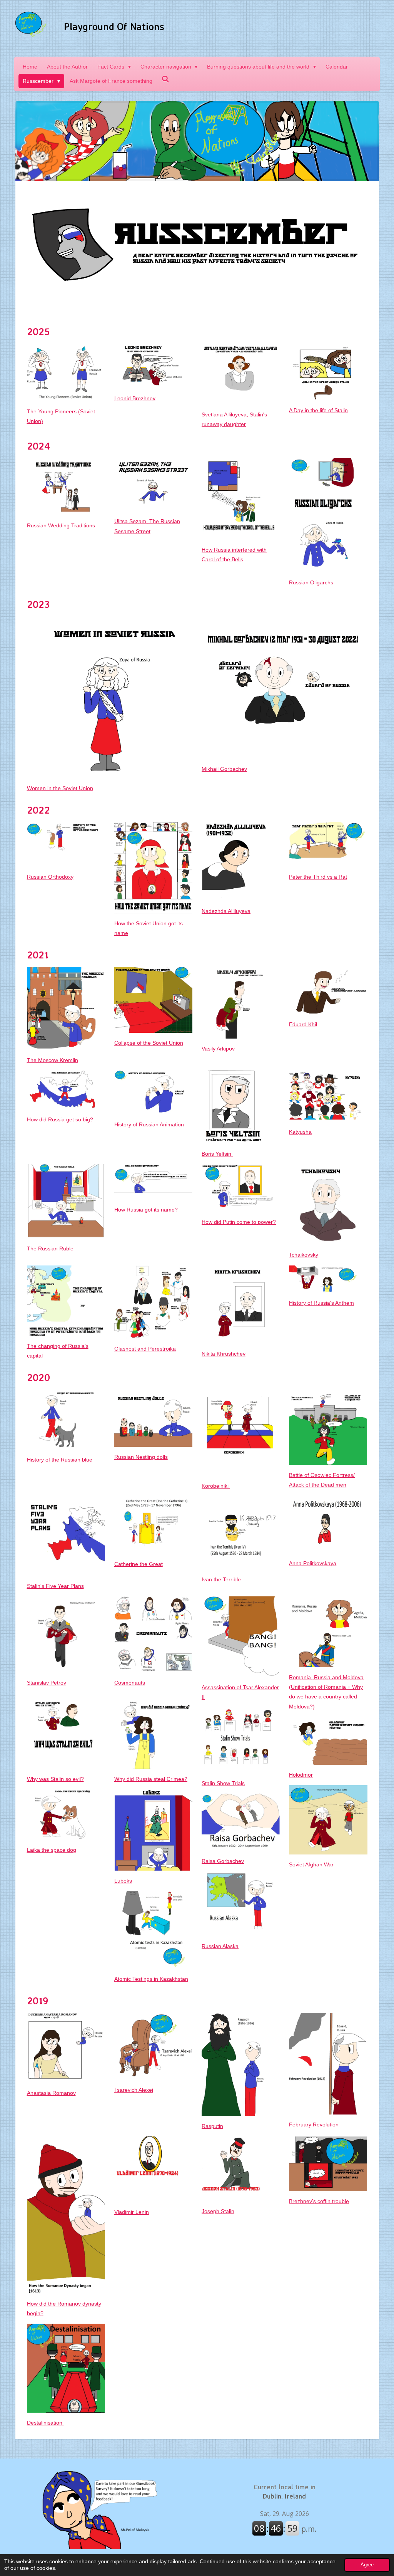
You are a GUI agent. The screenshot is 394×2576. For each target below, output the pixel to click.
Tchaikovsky (304, 1255)
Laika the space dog (52, 1850)
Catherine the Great (139, 1564)
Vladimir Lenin (132, 2212)
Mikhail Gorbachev (224, 769)
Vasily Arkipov (218, 1049)
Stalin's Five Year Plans (55, 1586)
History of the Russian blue (60, 1460)
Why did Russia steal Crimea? (151, 1779)
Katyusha (300, 1132)
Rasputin (212, 2126)
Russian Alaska (220, 1946)
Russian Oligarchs (311, 582)
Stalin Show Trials (223, 1783)
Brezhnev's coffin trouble (319, 2201)
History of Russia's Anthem (321, 1303)
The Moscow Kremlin (53, 1060)
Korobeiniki (216, 1486)
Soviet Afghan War (311, 1864)
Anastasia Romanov (51, 2093)
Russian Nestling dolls (141, 1457)
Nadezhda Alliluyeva (226, 911)
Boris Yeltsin (217, 1154)
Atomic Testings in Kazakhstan (151, 1979)
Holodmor (301, 1775)
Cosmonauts (130, 1683)
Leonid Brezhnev (135, 398)
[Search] (166, 79)
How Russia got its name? (146, 1210)
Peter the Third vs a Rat (318, 877)
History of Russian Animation (149, 1124)
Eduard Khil (303, 1024)
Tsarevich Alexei (134, 2090)
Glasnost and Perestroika (145, 1349)
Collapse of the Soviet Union (149, 1043)
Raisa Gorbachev (223, 1861)
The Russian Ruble (50, 1249)
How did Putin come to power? (239, 1222)
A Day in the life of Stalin (318, 410)
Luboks (123, 1881)
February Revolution (315, 2125)
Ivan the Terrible (221, 1579)
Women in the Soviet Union (60, 788)
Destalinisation (45, 2423)
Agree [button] (367, 2565)
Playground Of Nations (114, 26)
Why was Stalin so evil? (55, 1779)
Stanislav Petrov (47, 1683)
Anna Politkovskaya (313, 1563)
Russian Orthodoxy (50, 877)
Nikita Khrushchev (224, 1354)
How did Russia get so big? (60, 1119)
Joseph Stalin (218, 2211)
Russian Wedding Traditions (61, 525)
